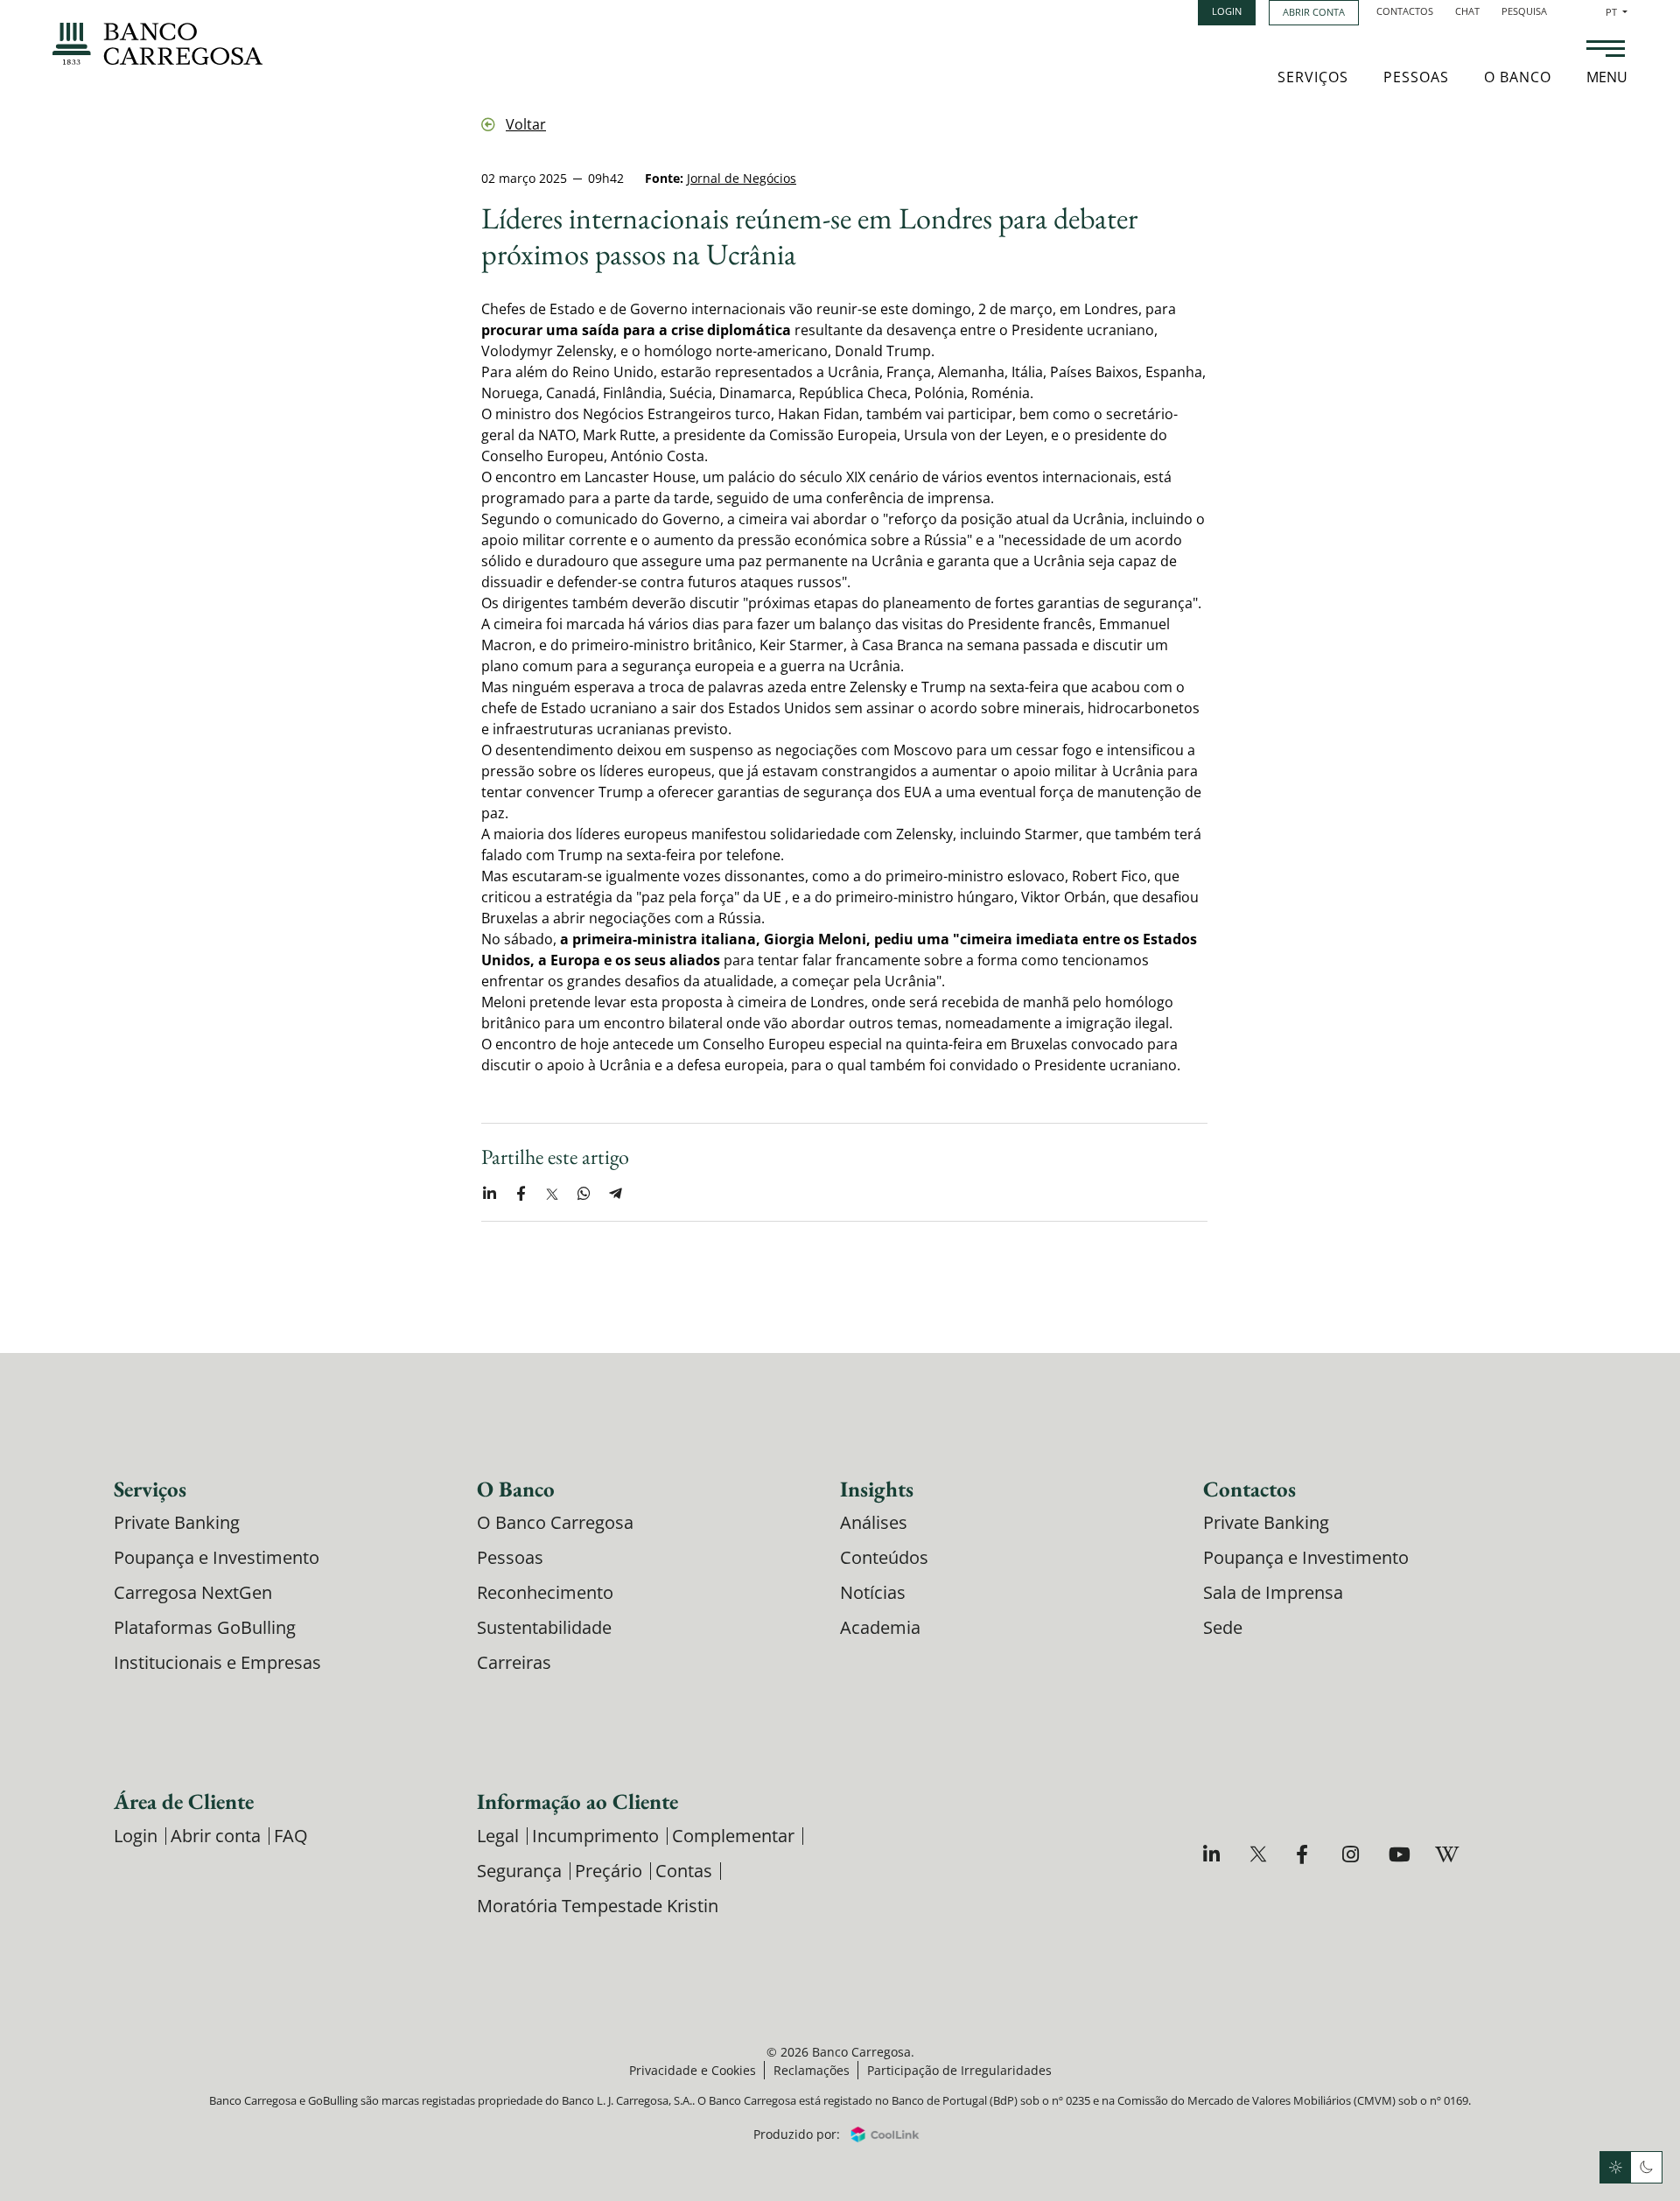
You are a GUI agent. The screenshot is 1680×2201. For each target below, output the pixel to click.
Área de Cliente (184, 1801)
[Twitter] (1260, 1854)
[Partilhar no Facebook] (521, 1194)
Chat (1467, 11)
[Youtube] (1400, 1854)
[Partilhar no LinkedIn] (489, 1194)
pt (1617, 12)
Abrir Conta (1314, 12)
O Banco (1518, 77)
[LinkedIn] (1214, 1854)
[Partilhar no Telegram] (615, 1194)
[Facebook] (1307, 1854)
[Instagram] (1353, 1854)
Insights (877, 1489)
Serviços (1313, 77)
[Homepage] (157, 44)
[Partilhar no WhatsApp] (584, 1194)
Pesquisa (1524, 11)
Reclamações (812, 2070)
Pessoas (1416, 77)
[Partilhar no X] (552, 1194)
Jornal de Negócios (742, 178)
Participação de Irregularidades (959, 2070)
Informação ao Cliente (577, 1801)
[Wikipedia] (1446, 1854)
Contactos (1405, 11)
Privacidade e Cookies (693, 2070)
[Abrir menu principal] (1606, 51)
